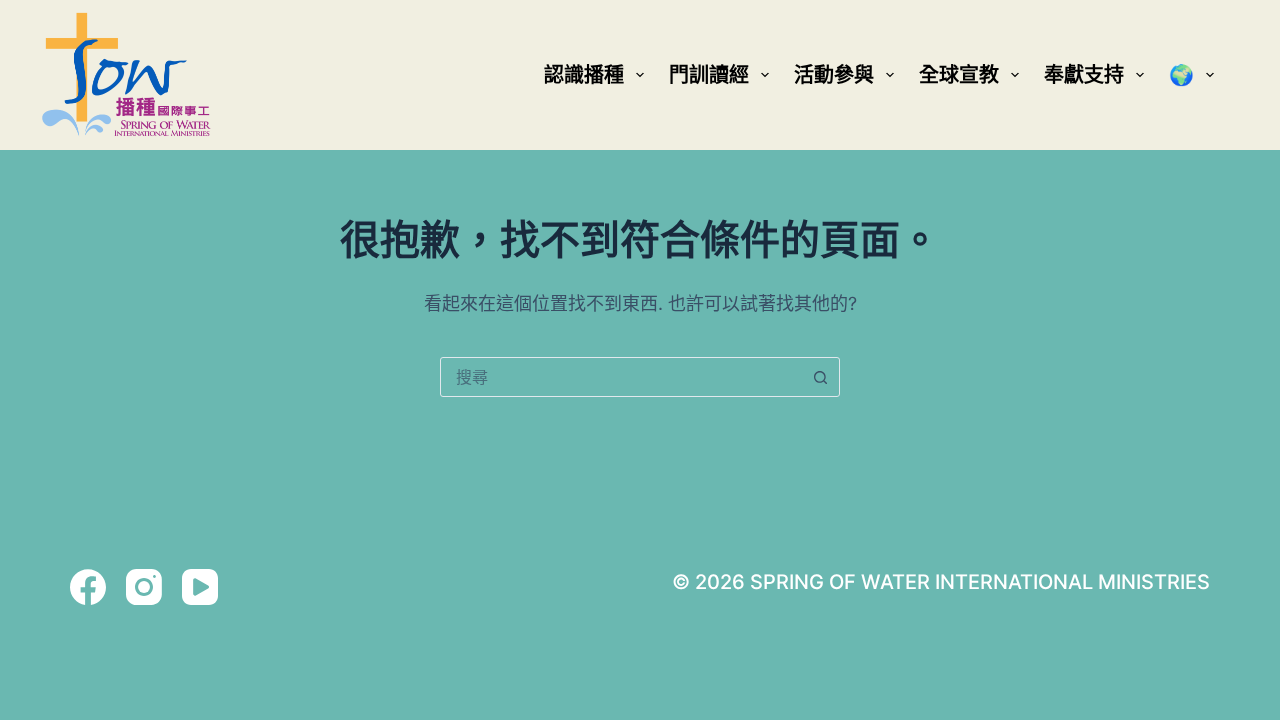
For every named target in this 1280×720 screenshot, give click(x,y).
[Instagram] (144, 587)
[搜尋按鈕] (820, 377)
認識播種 (584, 75)
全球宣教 (959, 75)
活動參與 (834, 75)
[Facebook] (88, 587)
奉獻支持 (1084, 75)
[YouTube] (200, 587)
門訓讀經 (709, 75)
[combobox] (621, 377)
